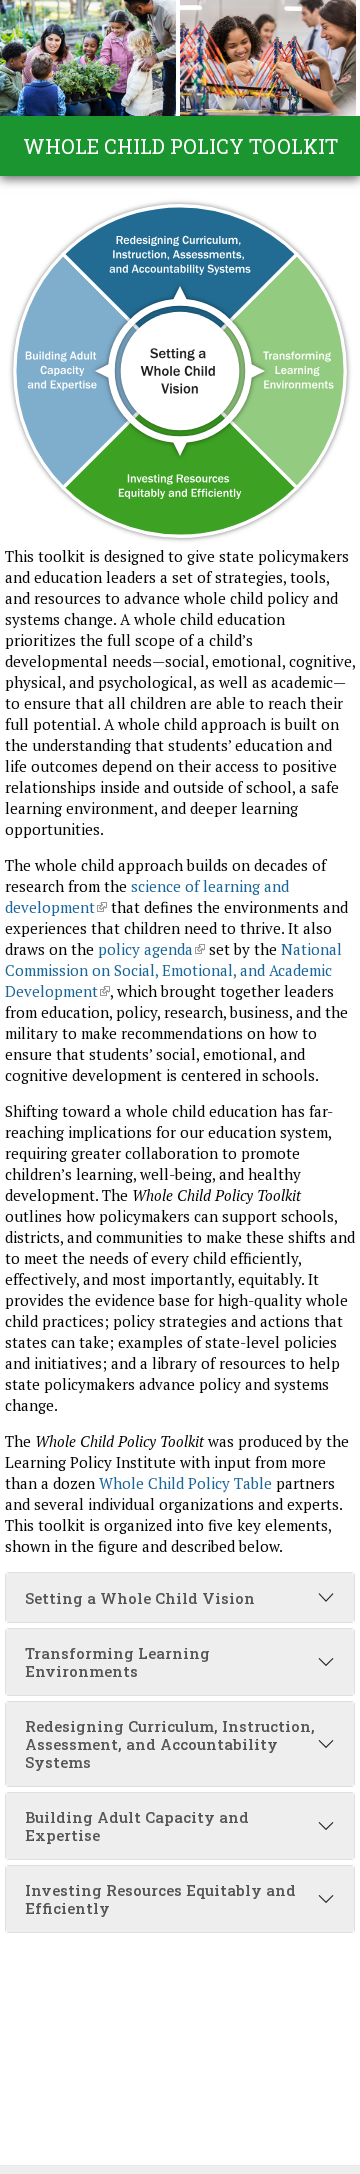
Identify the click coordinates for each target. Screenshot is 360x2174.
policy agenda (151, 949)
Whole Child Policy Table (185, 1483)
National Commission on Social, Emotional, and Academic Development (173, 970)
